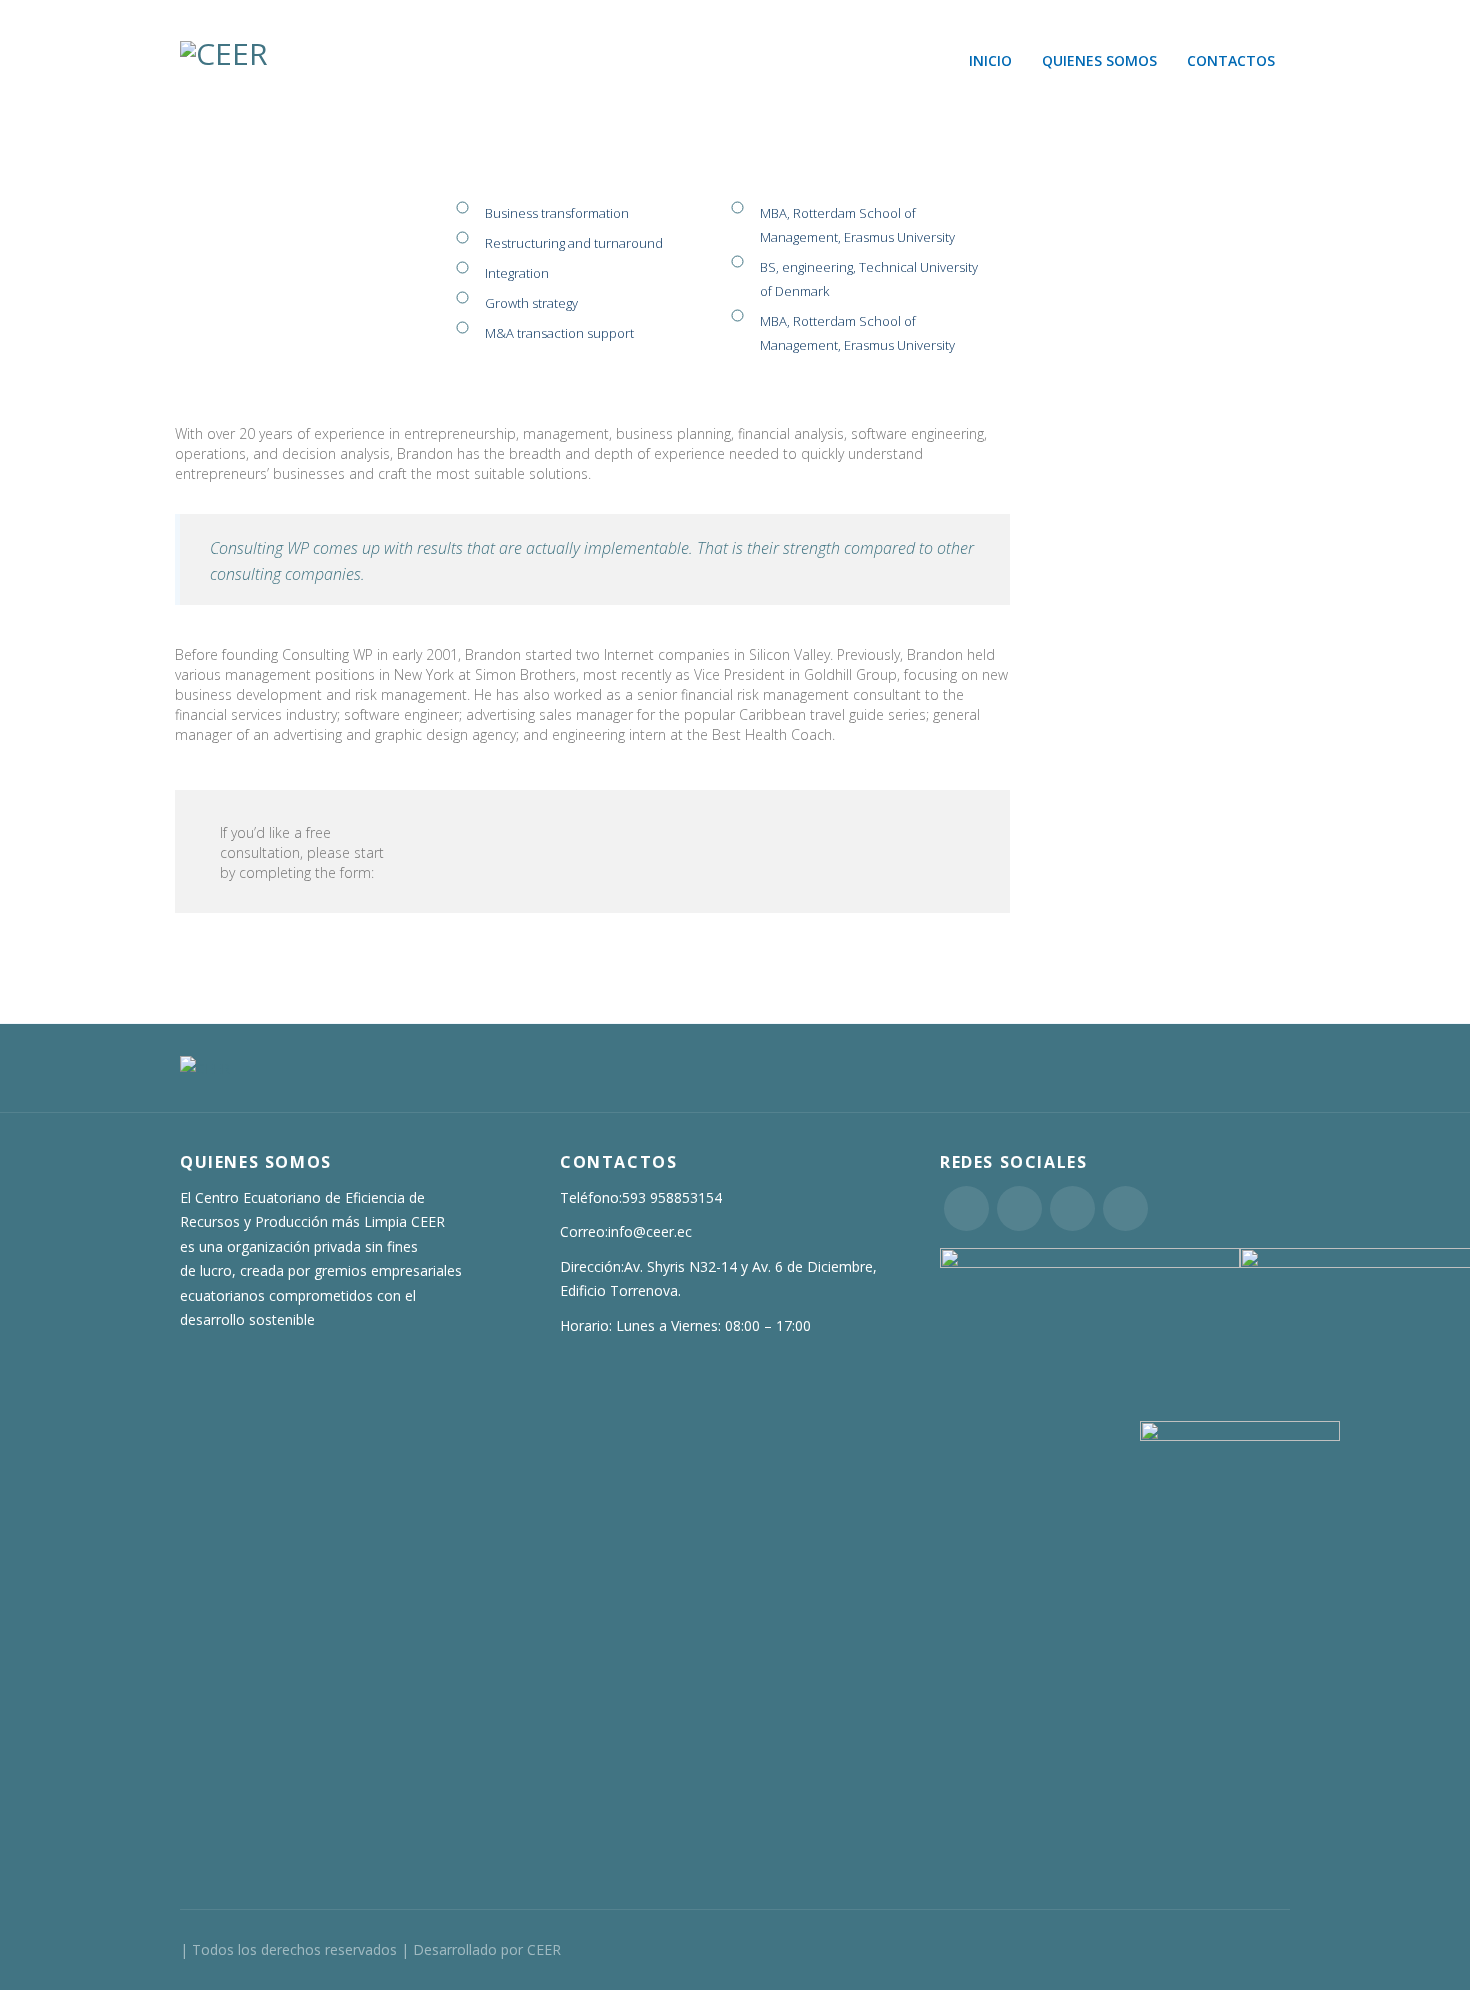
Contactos (1231, 60)
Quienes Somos (1099, 60)
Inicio (990, 60)
